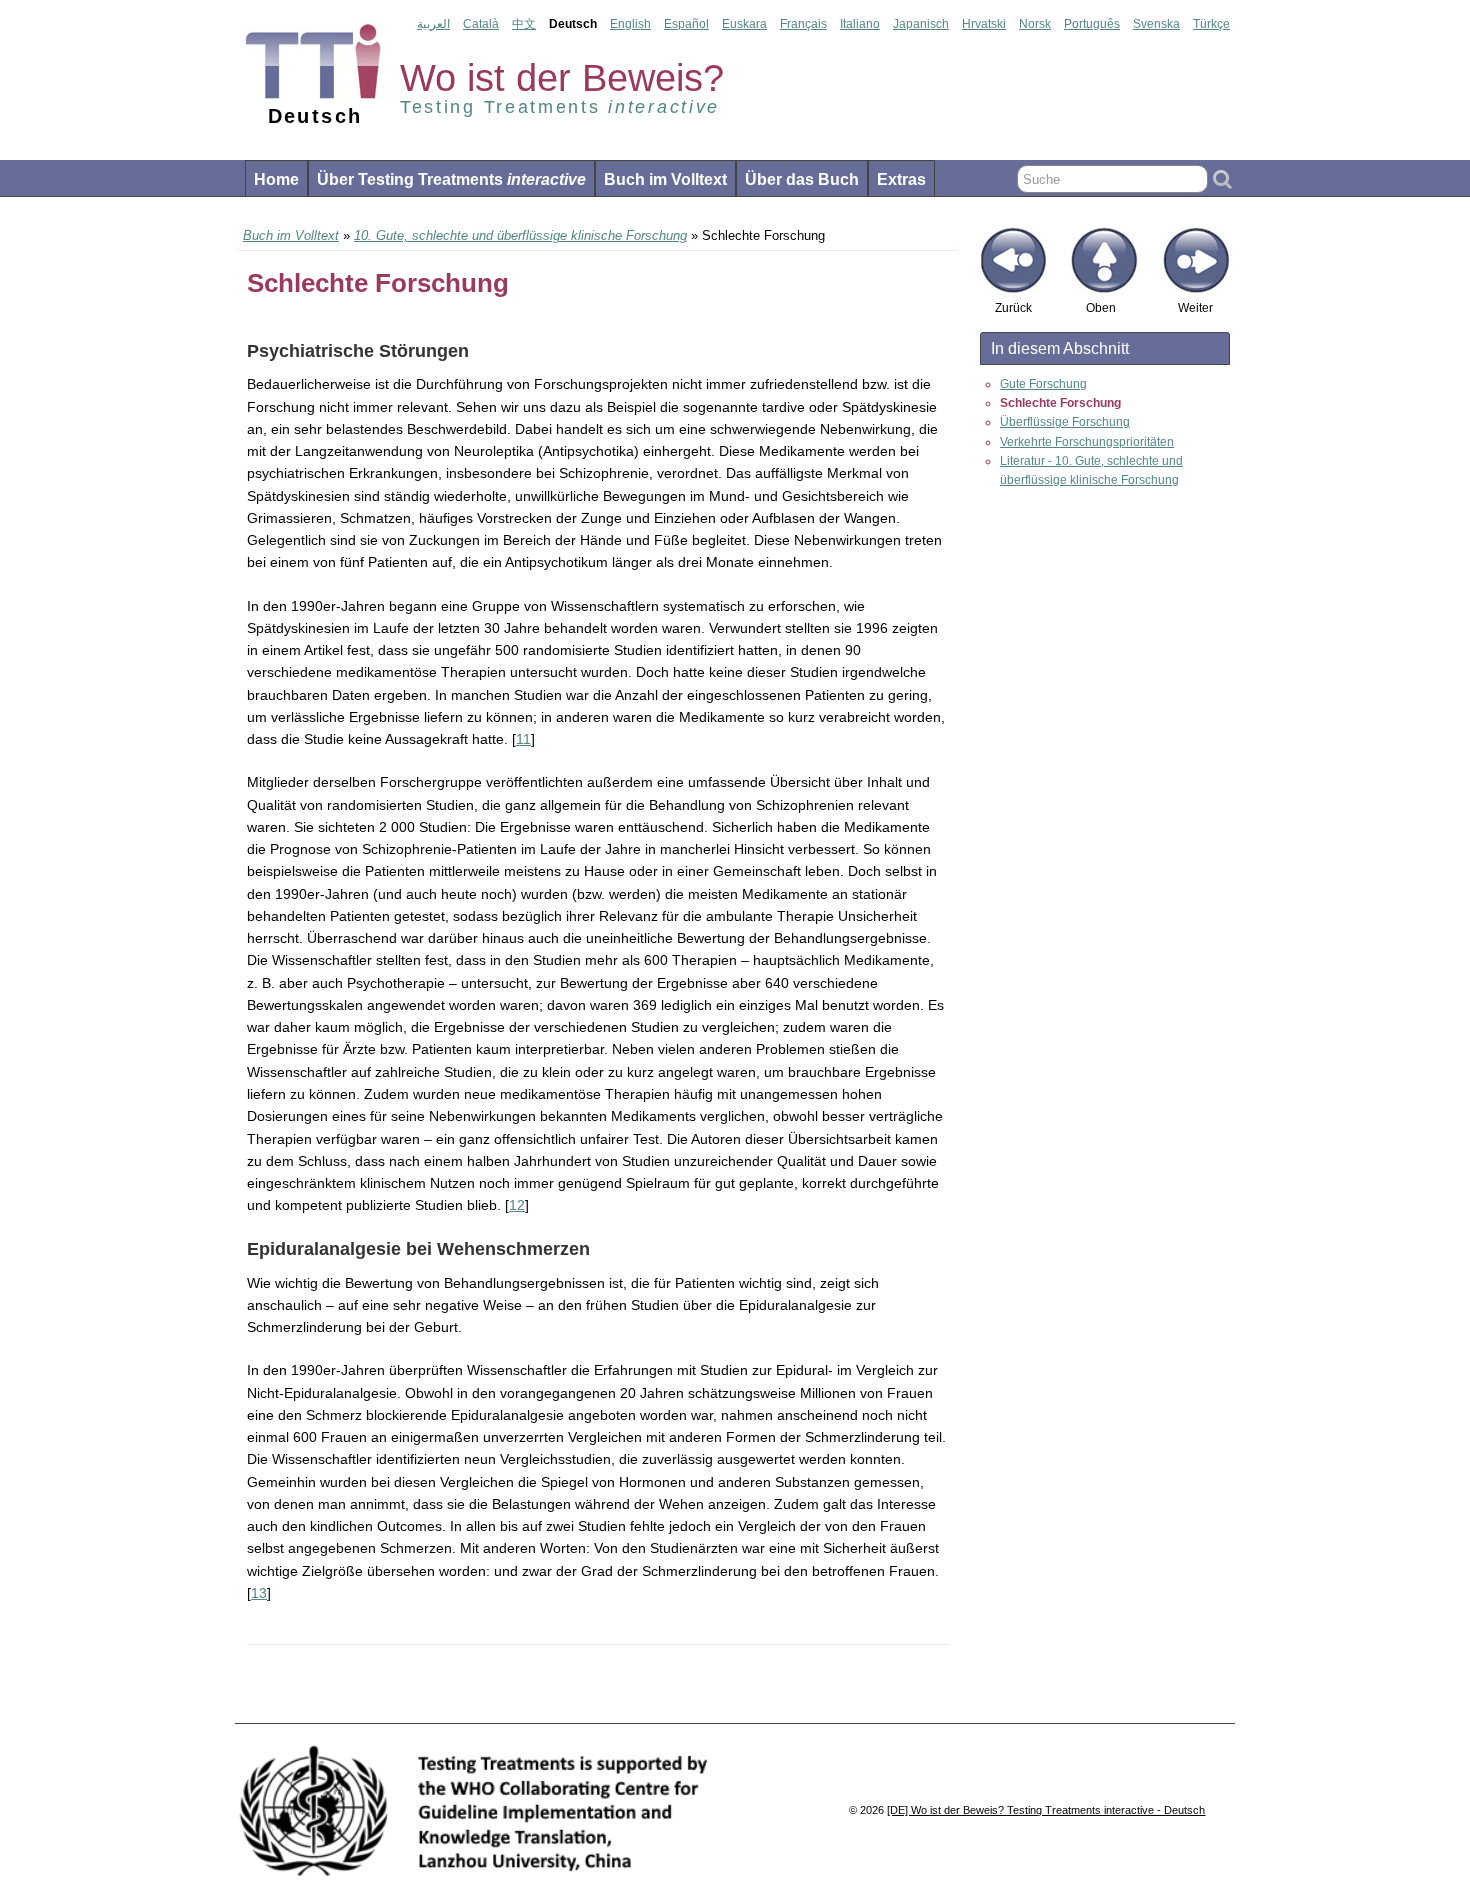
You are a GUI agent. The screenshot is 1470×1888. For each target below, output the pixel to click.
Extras (901, 179)
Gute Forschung (1043, 384)
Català (481, 24)
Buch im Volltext (665, 179)
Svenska (1156, 24)
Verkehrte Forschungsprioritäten (1087, 442)
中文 (524, 24)
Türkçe (1211, 24)
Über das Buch (802, 179)
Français (803, 24)
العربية (433, 24)
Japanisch (921, 24)
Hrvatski (984, 24)
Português (1092, 24)
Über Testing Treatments (451, 179)
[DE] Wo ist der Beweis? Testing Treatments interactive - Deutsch (1046, 1810)
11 (523, 739)
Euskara (744, 24)
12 (517, 1205)
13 (259, 1593)
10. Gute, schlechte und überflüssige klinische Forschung (520, 235)
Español (686, 24)
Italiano (860, 24)
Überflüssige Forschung (1065, 422)
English (630, 24)
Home (276, 179)
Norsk (1035, 24)
